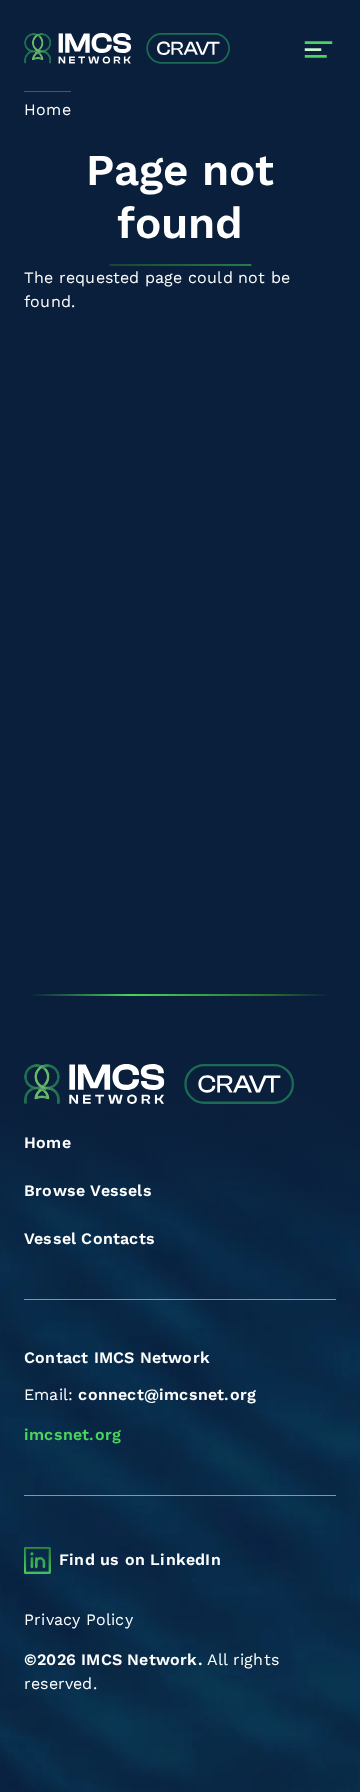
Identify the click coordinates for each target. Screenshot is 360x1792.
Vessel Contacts (89, 1238)
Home (47, 1142)
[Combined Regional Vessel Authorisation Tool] (127, 49)
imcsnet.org (72, 1434)
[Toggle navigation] (318, 49)
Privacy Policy (78, 1619)
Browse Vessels (88, 1190)
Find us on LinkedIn (140, 1559)
